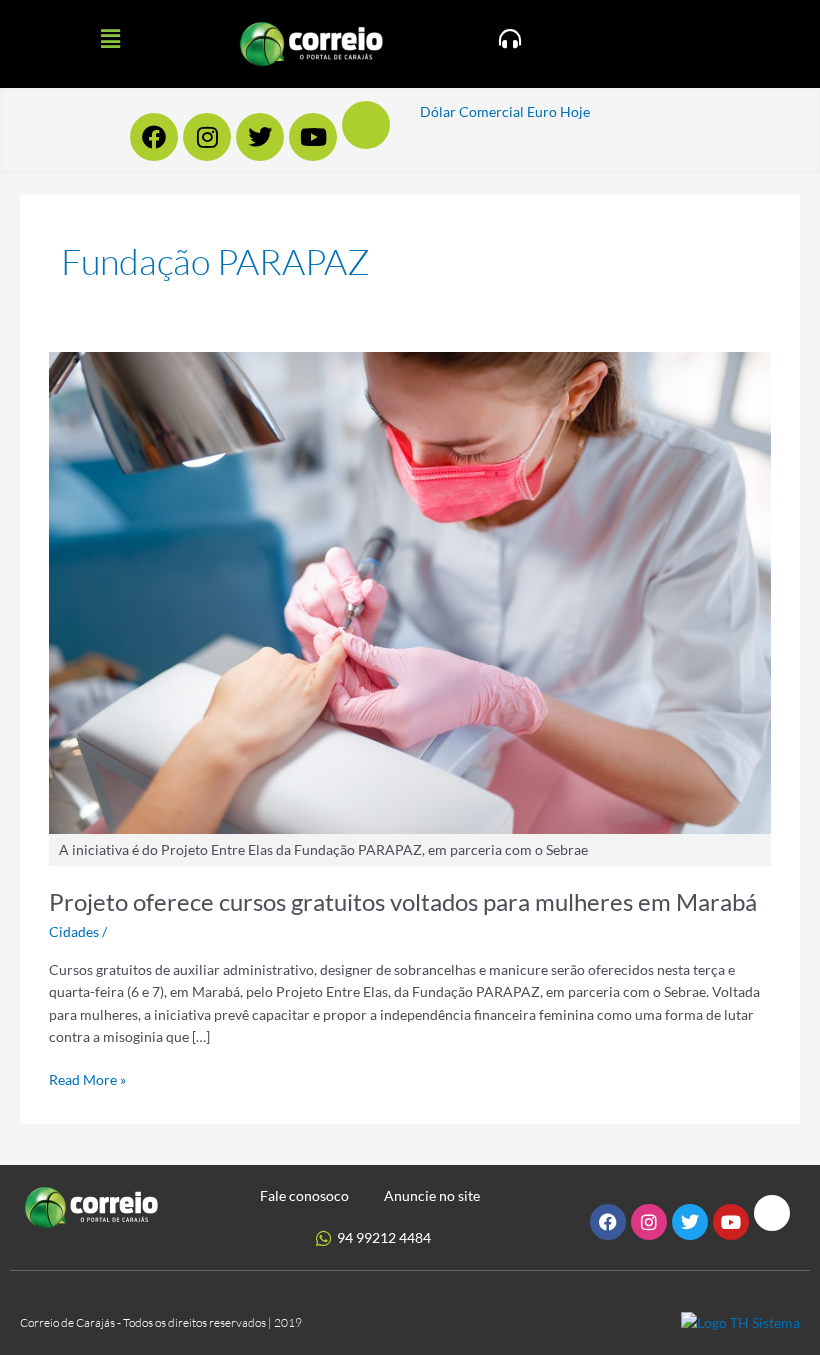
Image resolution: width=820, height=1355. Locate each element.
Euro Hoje (558, 111)
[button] (110, 38)
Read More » (87, 1078)
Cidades (74, 931)
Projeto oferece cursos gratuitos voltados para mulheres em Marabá (403, 902)
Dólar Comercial (472, 111)
